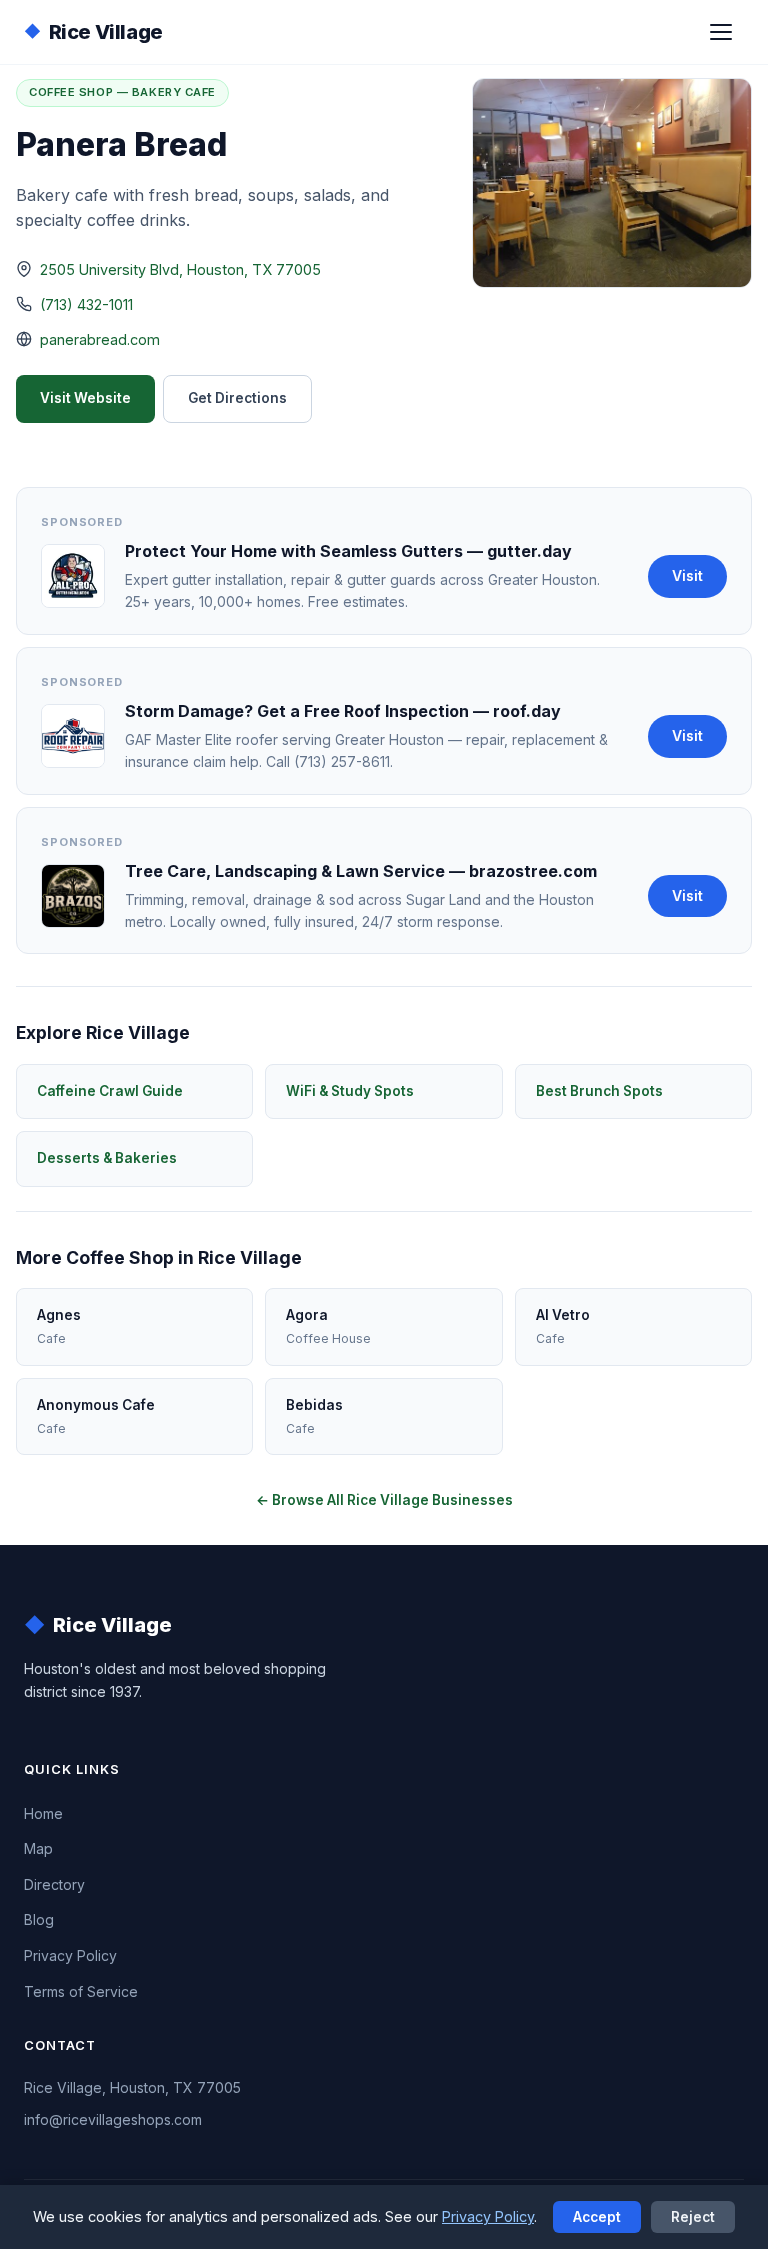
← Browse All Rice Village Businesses (384, 1500)
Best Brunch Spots (599, 1091)
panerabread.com (100, 339)
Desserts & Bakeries (107, 1158)
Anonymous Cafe (96, 1416)
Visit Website (85, 398)
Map (38, 1848)
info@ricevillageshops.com (113, 2119)
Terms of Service (81, 1991)
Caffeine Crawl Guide (110, 1091)
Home (43, 1813)
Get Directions (237, 398)
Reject (693, 2217)
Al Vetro (563, 1326)
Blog (39, 1919)
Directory (54, 1884)
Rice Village (93, 32)
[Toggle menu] (721, 32)
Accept (597, 2217)
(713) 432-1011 (86, 304)
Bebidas (314, 1416)
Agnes (59, 1326)
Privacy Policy (70, 1955)
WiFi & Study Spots (350, 1091)
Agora (328, 1326)
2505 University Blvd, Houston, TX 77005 (180, 269)
